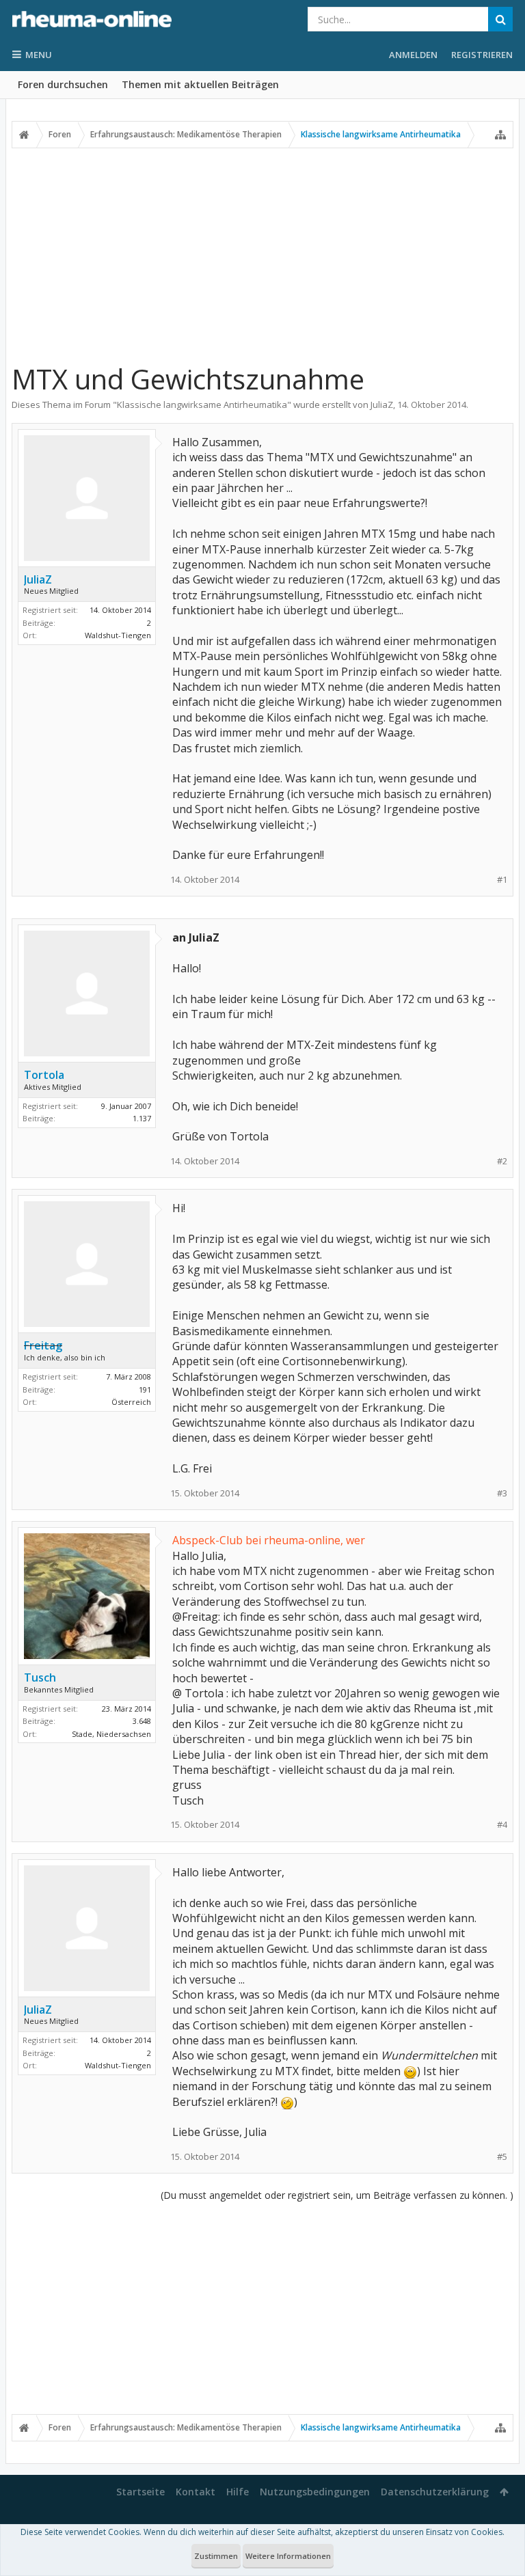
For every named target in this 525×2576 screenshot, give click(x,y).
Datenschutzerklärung (435, 2492)
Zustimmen (216, 2556)
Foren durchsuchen (63, 84)
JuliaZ (382, 405)
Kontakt (196, 2492)
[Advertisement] (262, 255)
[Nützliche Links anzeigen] (500, 135)
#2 (502, 1161)
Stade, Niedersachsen (111, 1734)
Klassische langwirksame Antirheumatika (202, 405)
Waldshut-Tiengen (118, 635)
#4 (502, 1825)
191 (145, 1389)
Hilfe (238, 2492)
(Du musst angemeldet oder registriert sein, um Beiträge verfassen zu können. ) (337, 2195)
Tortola (44, 1075)
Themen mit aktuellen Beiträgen (200, 84)
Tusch (40, 1677)
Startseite (140, 2492)
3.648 (142, 1721)
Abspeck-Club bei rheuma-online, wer (269, 1540)
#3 (502, 1493)
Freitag (43, 1345)
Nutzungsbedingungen (315, 2492)
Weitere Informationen (288, 2556)
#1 (502, 880)
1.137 (142, 1118)
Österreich (131, 1402)
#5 (502, 2157)
